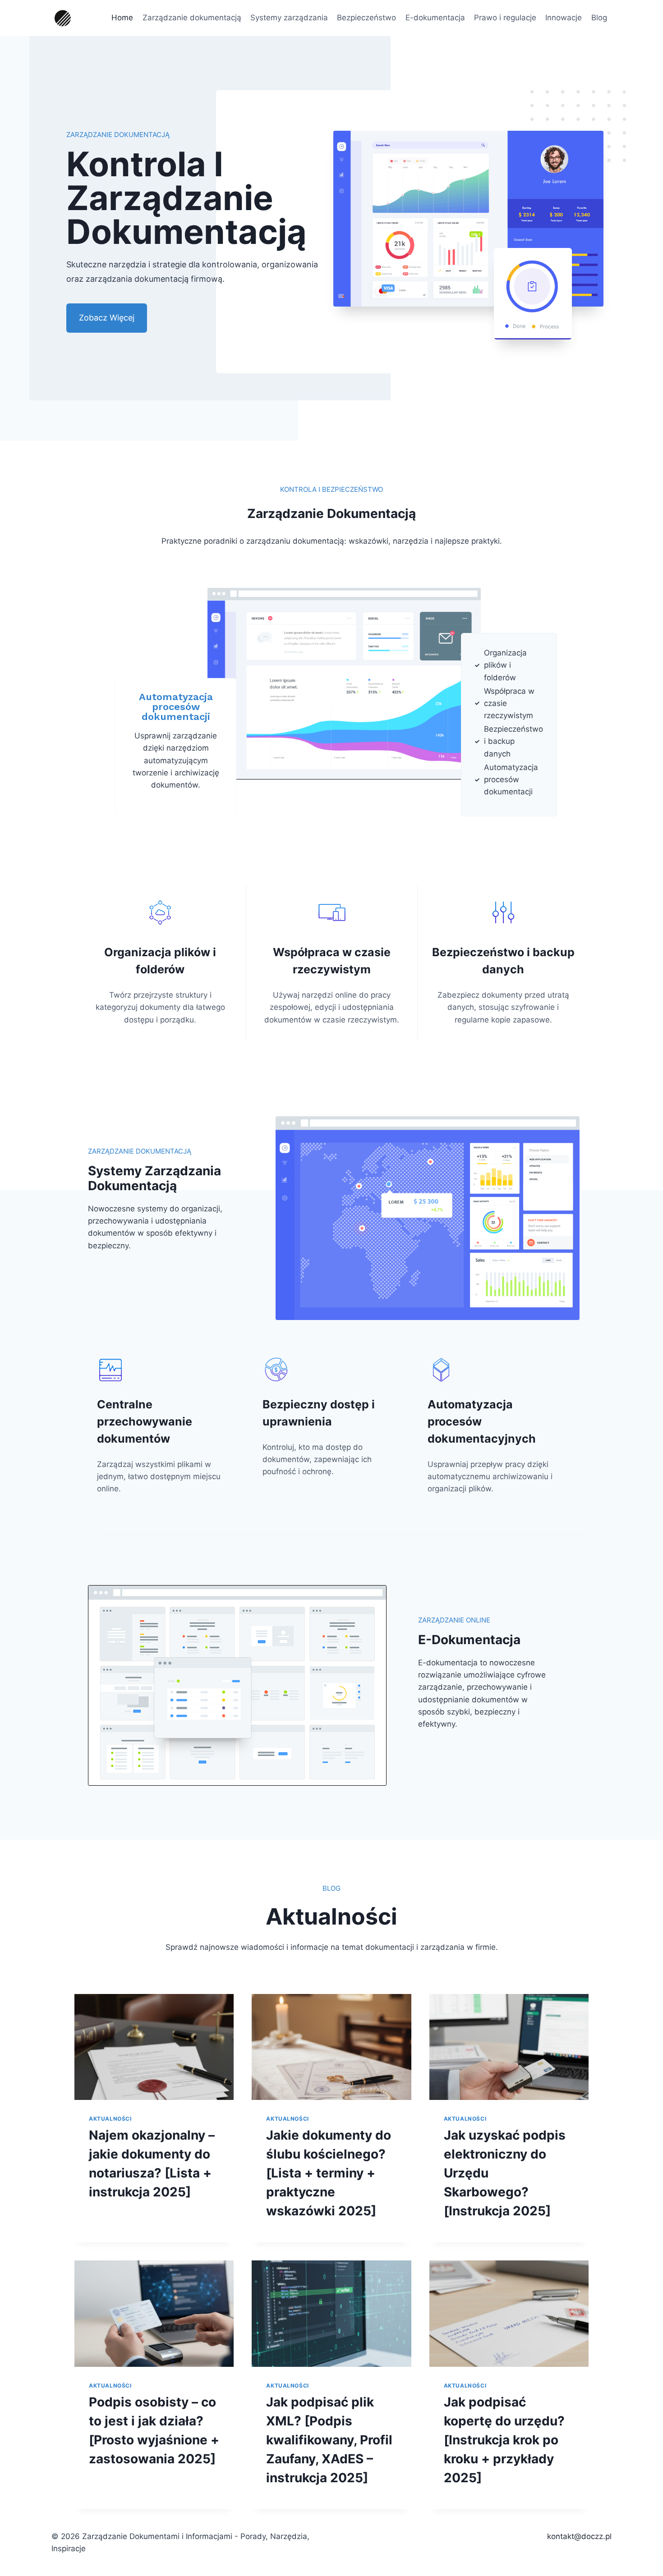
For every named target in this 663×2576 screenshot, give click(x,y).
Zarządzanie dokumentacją (192, 18)
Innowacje (564, 18)
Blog (599, 18)
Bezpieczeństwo (366, 18)
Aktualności (110, 2119)
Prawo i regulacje (505, 18)
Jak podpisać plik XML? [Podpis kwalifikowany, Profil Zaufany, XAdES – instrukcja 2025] (329, 2440)
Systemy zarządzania (289, 18)
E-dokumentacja (435, 18)
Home (122, 18)
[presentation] (154, 2047)
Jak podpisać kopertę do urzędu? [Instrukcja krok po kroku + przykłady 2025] (504, 2440)
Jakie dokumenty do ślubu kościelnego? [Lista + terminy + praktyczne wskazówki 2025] (329, 2173)
